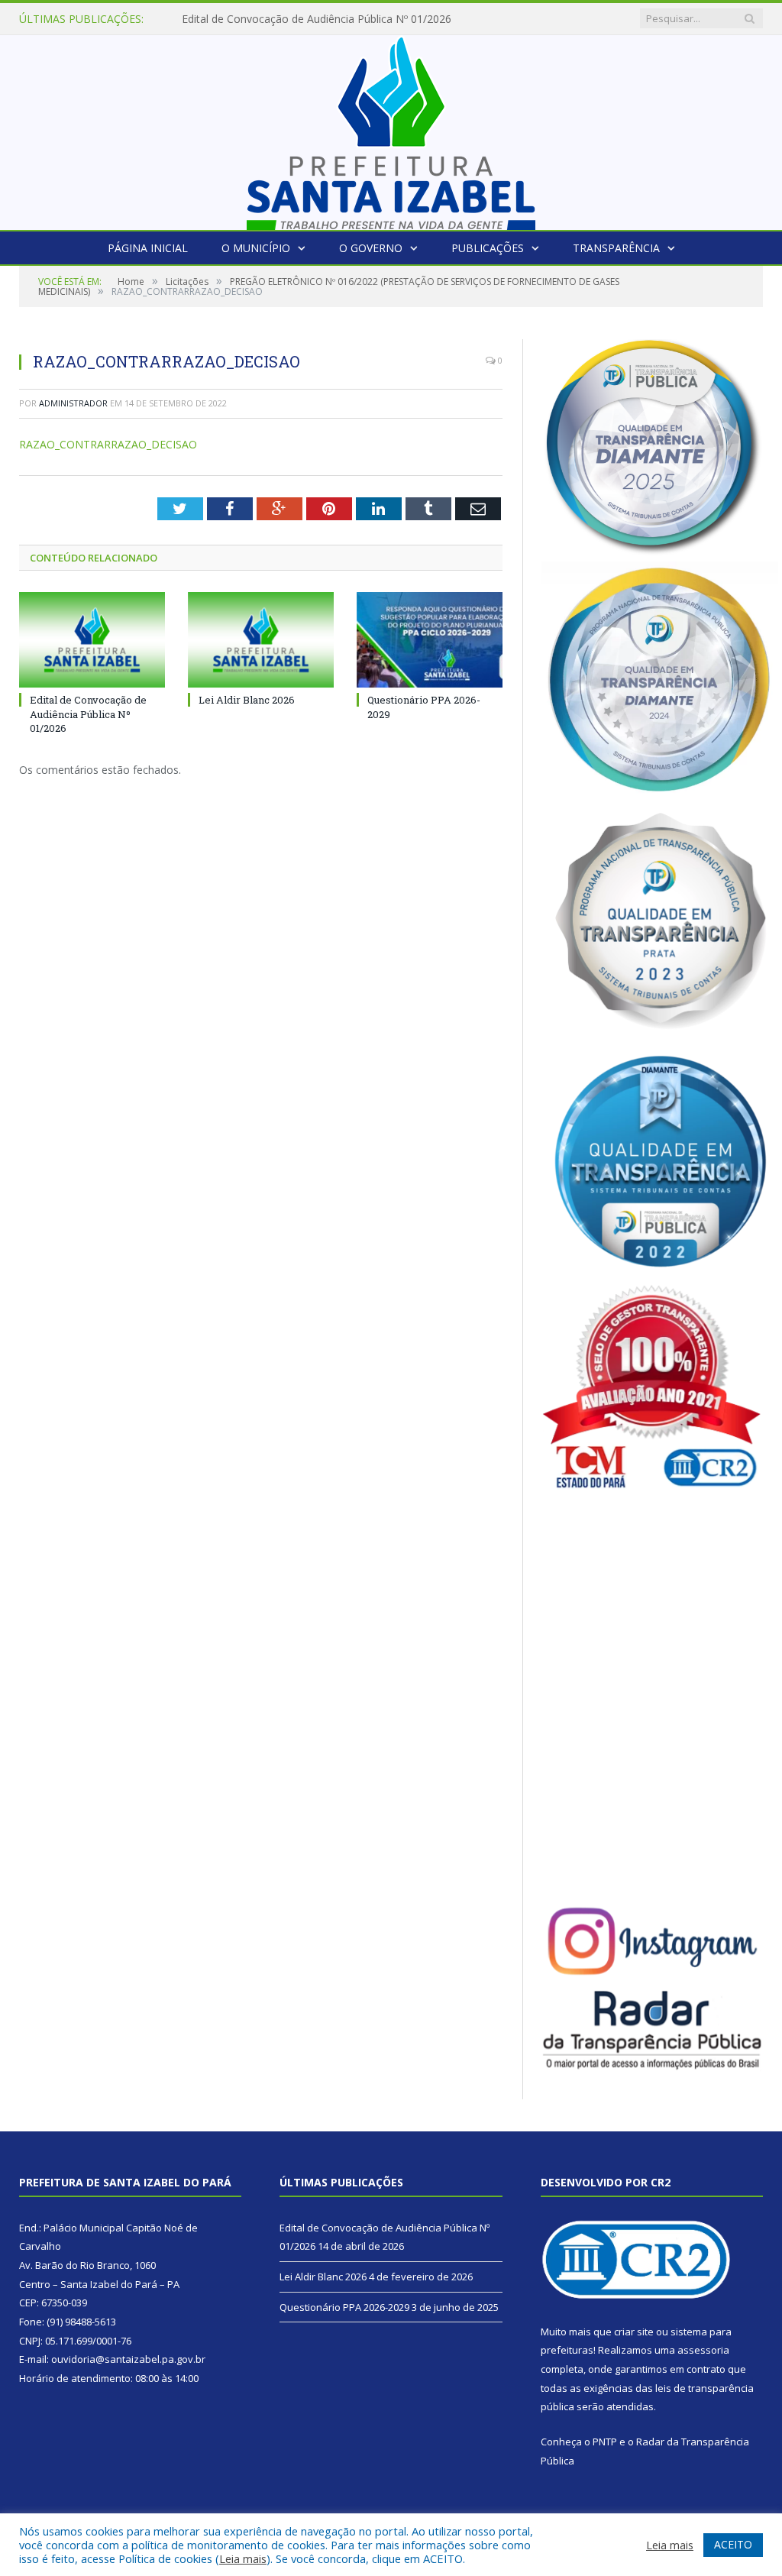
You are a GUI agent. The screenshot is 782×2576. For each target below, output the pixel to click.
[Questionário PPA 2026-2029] (430, 640)
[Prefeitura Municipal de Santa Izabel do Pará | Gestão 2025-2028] (391, 129)
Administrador (73, 403)
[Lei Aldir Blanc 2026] (261, 640)
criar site (634, 2332)
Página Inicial (148, 248)
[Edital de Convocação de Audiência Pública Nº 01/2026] (92, 640)
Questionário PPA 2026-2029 (344, 2307)
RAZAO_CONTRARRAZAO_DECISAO (108, 444)
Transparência (616, 248)
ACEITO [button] (733, 2544)
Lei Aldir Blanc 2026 (230, 19)
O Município (256, 248)
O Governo (371, 248)
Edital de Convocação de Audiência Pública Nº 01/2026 (88, 714)
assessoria (703, 2350)
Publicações (488, 248)
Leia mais (243, 2558)
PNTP (605, 2442)
